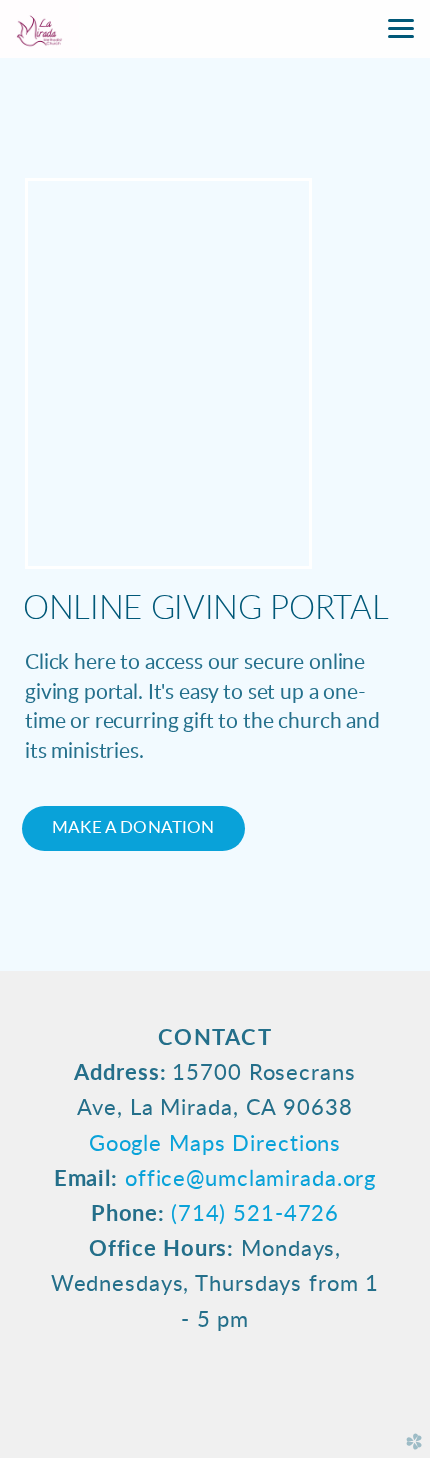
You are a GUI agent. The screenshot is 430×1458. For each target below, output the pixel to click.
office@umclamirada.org (250, 1179)
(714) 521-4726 (255, 1214)
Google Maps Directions (215, 1144)
